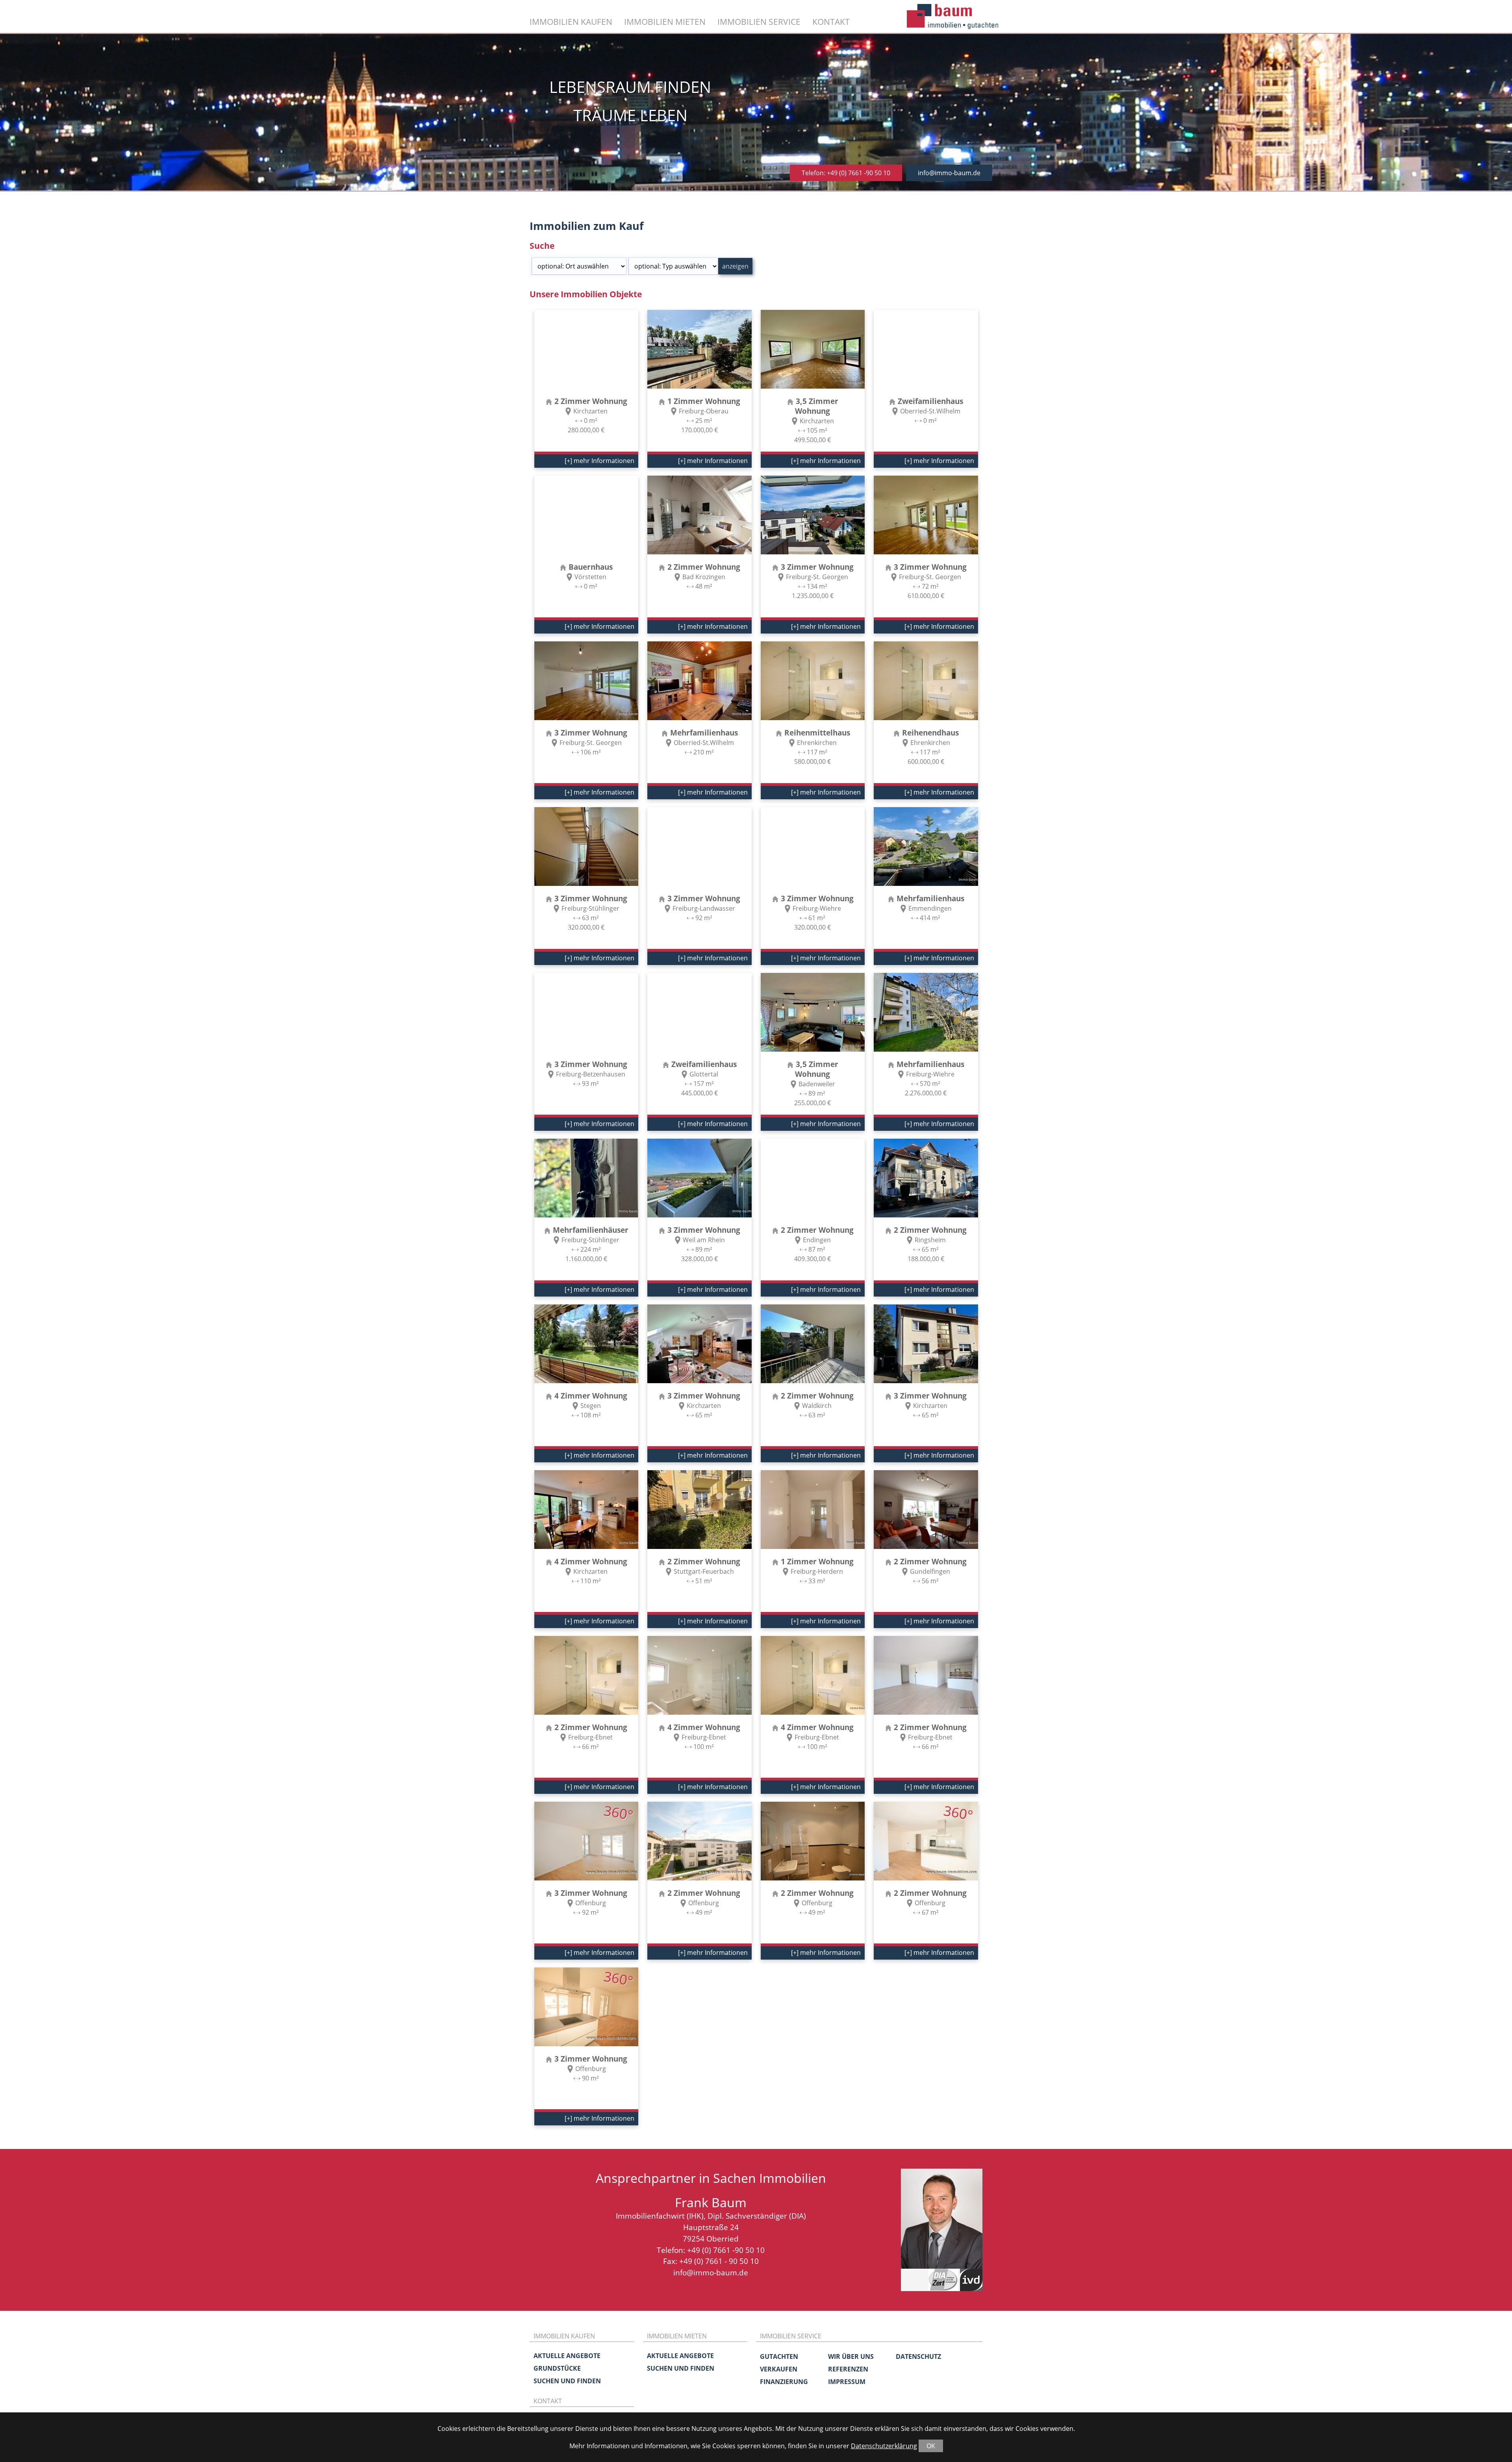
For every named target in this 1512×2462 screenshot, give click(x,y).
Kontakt (831, 21)
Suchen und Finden (567, 2381)
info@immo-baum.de (949, 173)
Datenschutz (918, 2356)
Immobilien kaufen (571, 21)
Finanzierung (784, 2382)
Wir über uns (851, 2356)
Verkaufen (779, 2369)
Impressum (847, 2382)
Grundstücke (557, 2368)
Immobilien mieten (665, 21)
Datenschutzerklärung (884, 2446)
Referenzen (848, 2369)
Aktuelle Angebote (567, 2356)
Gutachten (779, 2356)
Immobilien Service (759, 21)
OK (931, 2446)
